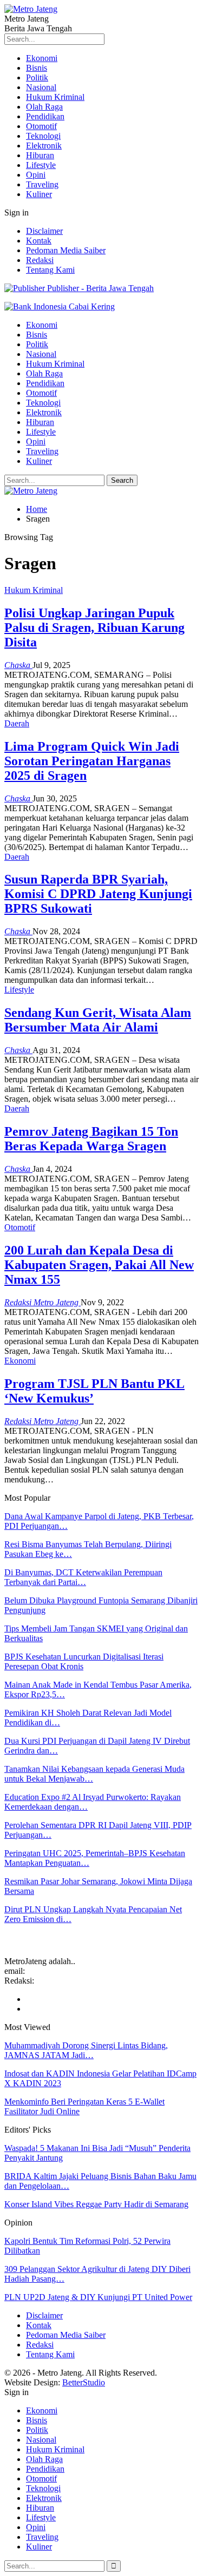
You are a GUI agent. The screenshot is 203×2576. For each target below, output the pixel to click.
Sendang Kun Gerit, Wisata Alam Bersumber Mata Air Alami (98, 1020)
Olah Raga (44, 107)
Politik (37, 77)
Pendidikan (45, 116)
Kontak (39, 241)
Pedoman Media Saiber (66, 250)
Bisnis (37, 68)
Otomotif (41, 126)
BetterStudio (84, 2382)
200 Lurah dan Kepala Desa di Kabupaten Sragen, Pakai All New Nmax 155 (99, 1265)
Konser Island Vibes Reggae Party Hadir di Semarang (96, 2204)
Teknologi (43, 136)
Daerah (17, 723)
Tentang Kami (50, 270)
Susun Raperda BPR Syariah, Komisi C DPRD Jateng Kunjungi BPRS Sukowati (98, 894)
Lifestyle (41, 165)
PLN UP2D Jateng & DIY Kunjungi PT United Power (98, 2297)
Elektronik (44, 146)
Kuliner (39, 194)
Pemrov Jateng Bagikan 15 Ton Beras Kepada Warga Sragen (91, 1139)
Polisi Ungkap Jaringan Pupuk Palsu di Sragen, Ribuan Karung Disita (94, 628)
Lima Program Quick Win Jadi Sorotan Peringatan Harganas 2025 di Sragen (92, 761)
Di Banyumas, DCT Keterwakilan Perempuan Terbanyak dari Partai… (83, 1577)
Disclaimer (44, 231)
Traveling (42, 184)
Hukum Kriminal (55, 97)
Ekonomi (42, 58)
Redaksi (40, 260)
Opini (36, 175)
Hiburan (40, 155)
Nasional (41, 87)
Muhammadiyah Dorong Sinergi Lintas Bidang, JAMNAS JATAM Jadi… (86, 2050)
